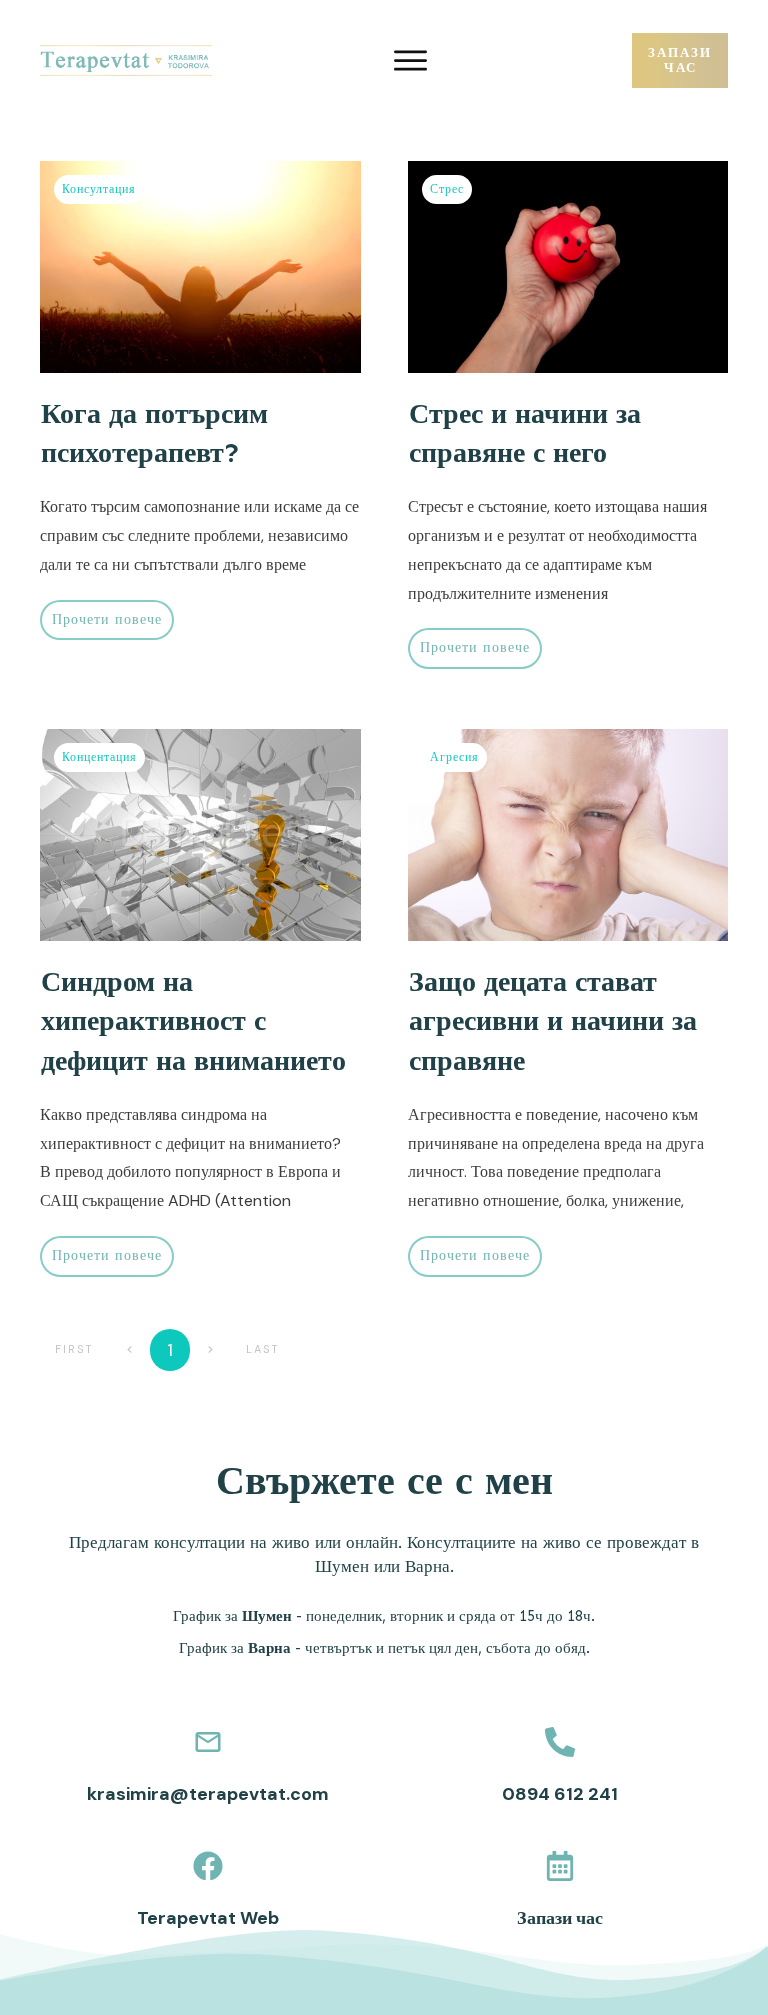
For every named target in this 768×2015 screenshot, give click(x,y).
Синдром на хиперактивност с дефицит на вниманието (193, 1020)
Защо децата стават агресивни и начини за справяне (553, 1020)
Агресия (454, 757)
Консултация (99, 189)
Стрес (447, 189)
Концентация (99, 757)
